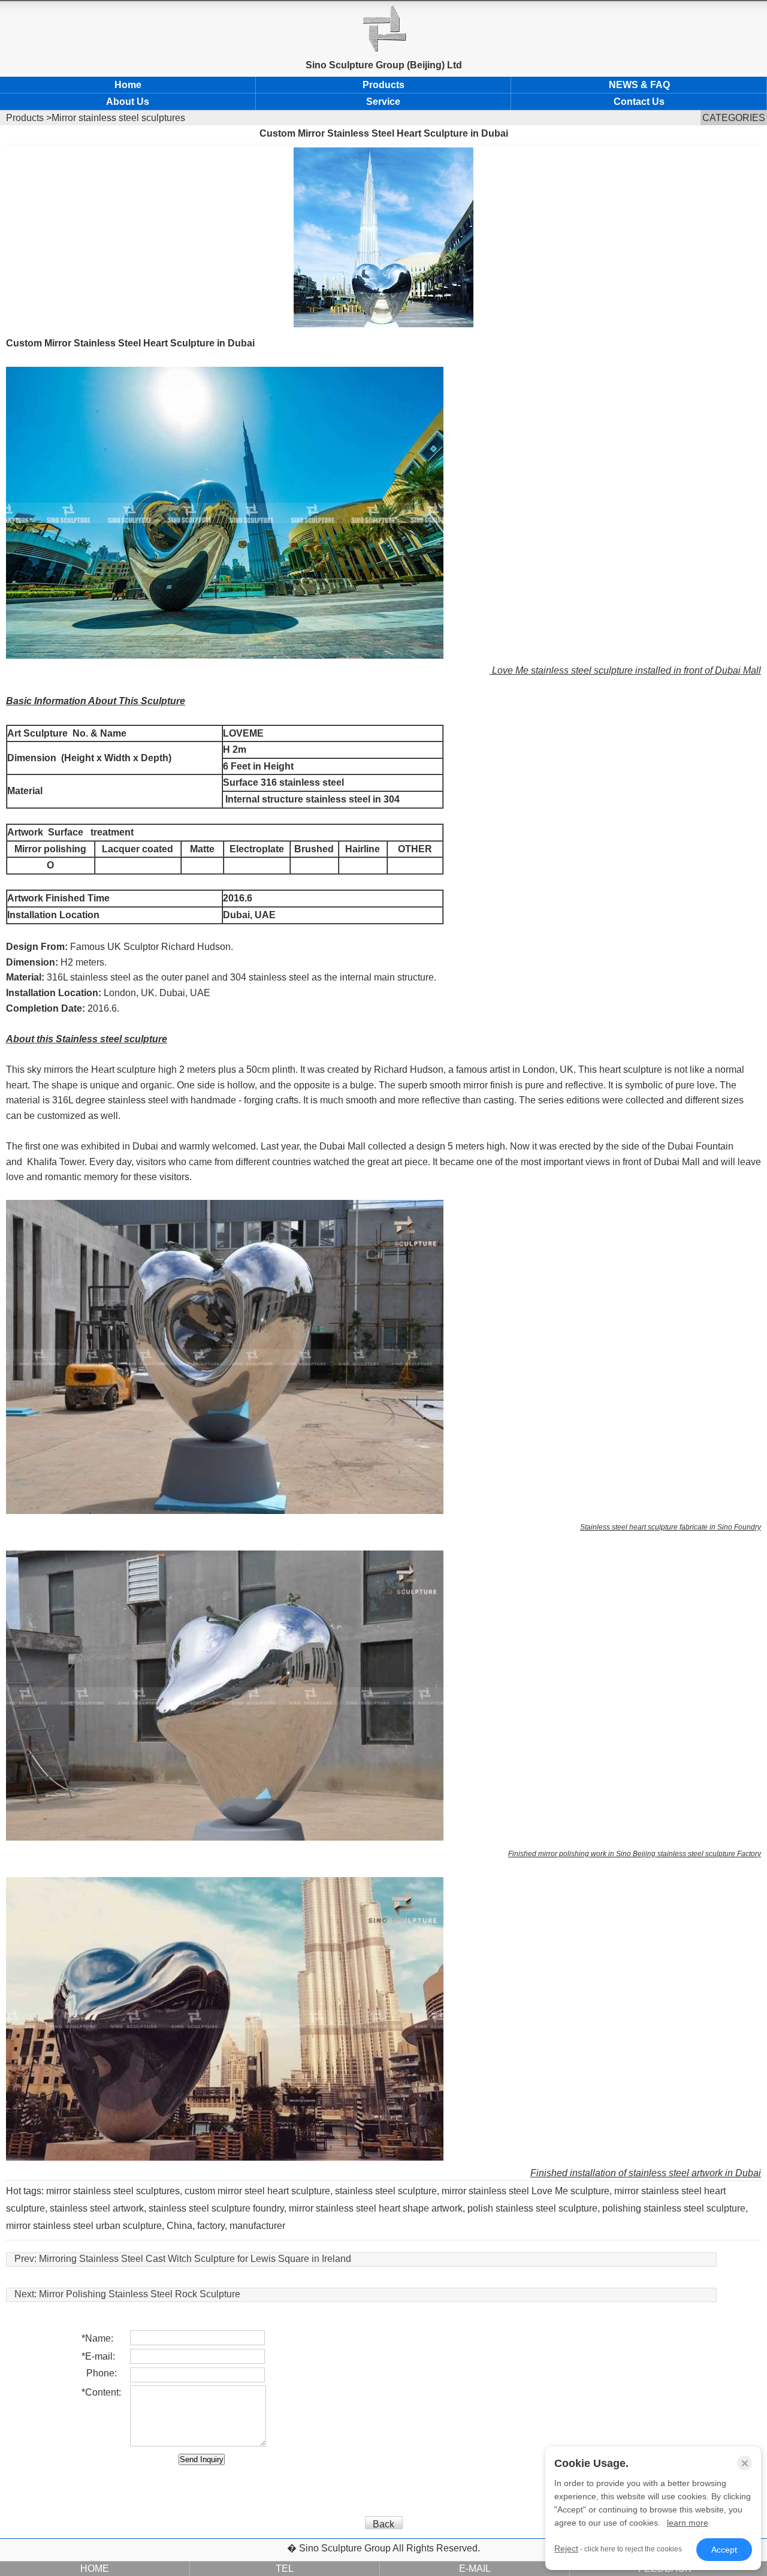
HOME (95, 2569)
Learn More (688, 2523)
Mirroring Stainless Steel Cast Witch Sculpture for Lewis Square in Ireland (195, 2259)
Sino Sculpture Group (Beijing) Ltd (384, 65)
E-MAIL (475, 2569)
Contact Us (639, 102)
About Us (128, 102)
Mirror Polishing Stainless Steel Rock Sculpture (140, 2294)
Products (383, 85)
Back (383, 2524)
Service (383, 102)
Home (128, 85)
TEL (285, 2569)
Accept (724, 2550)
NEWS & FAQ (639, 85)
